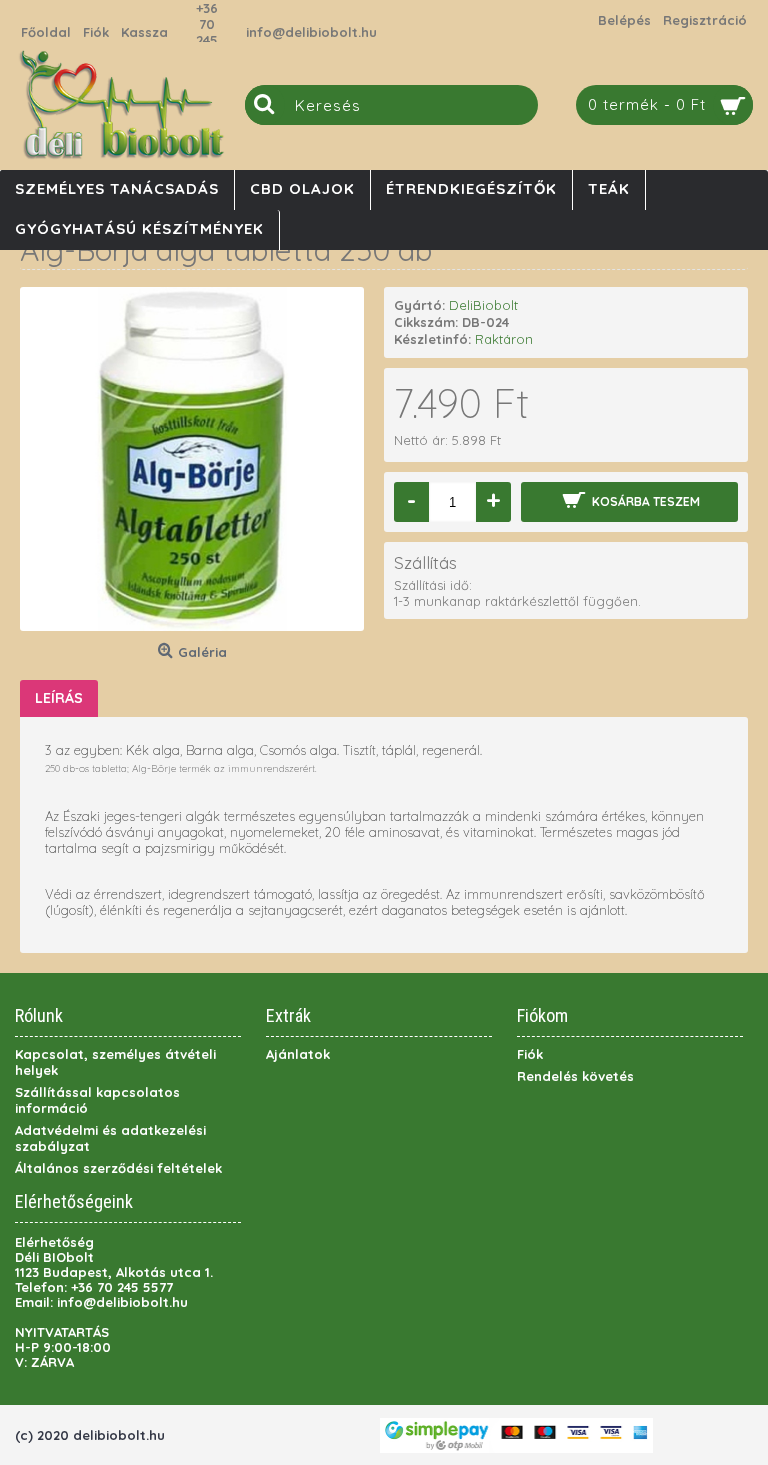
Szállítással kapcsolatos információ (97, 1100)
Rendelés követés (575, 1076)
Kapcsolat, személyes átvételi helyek (115, 1062)
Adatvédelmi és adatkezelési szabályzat (110, 1138)
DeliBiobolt (483, 305)
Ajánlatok (298, 1054)
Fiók (530, 1054)
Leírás (59, 698)
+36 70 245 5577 (207, 32)
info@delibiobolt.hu (311, 32)
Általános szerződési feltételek (118, 1168)
